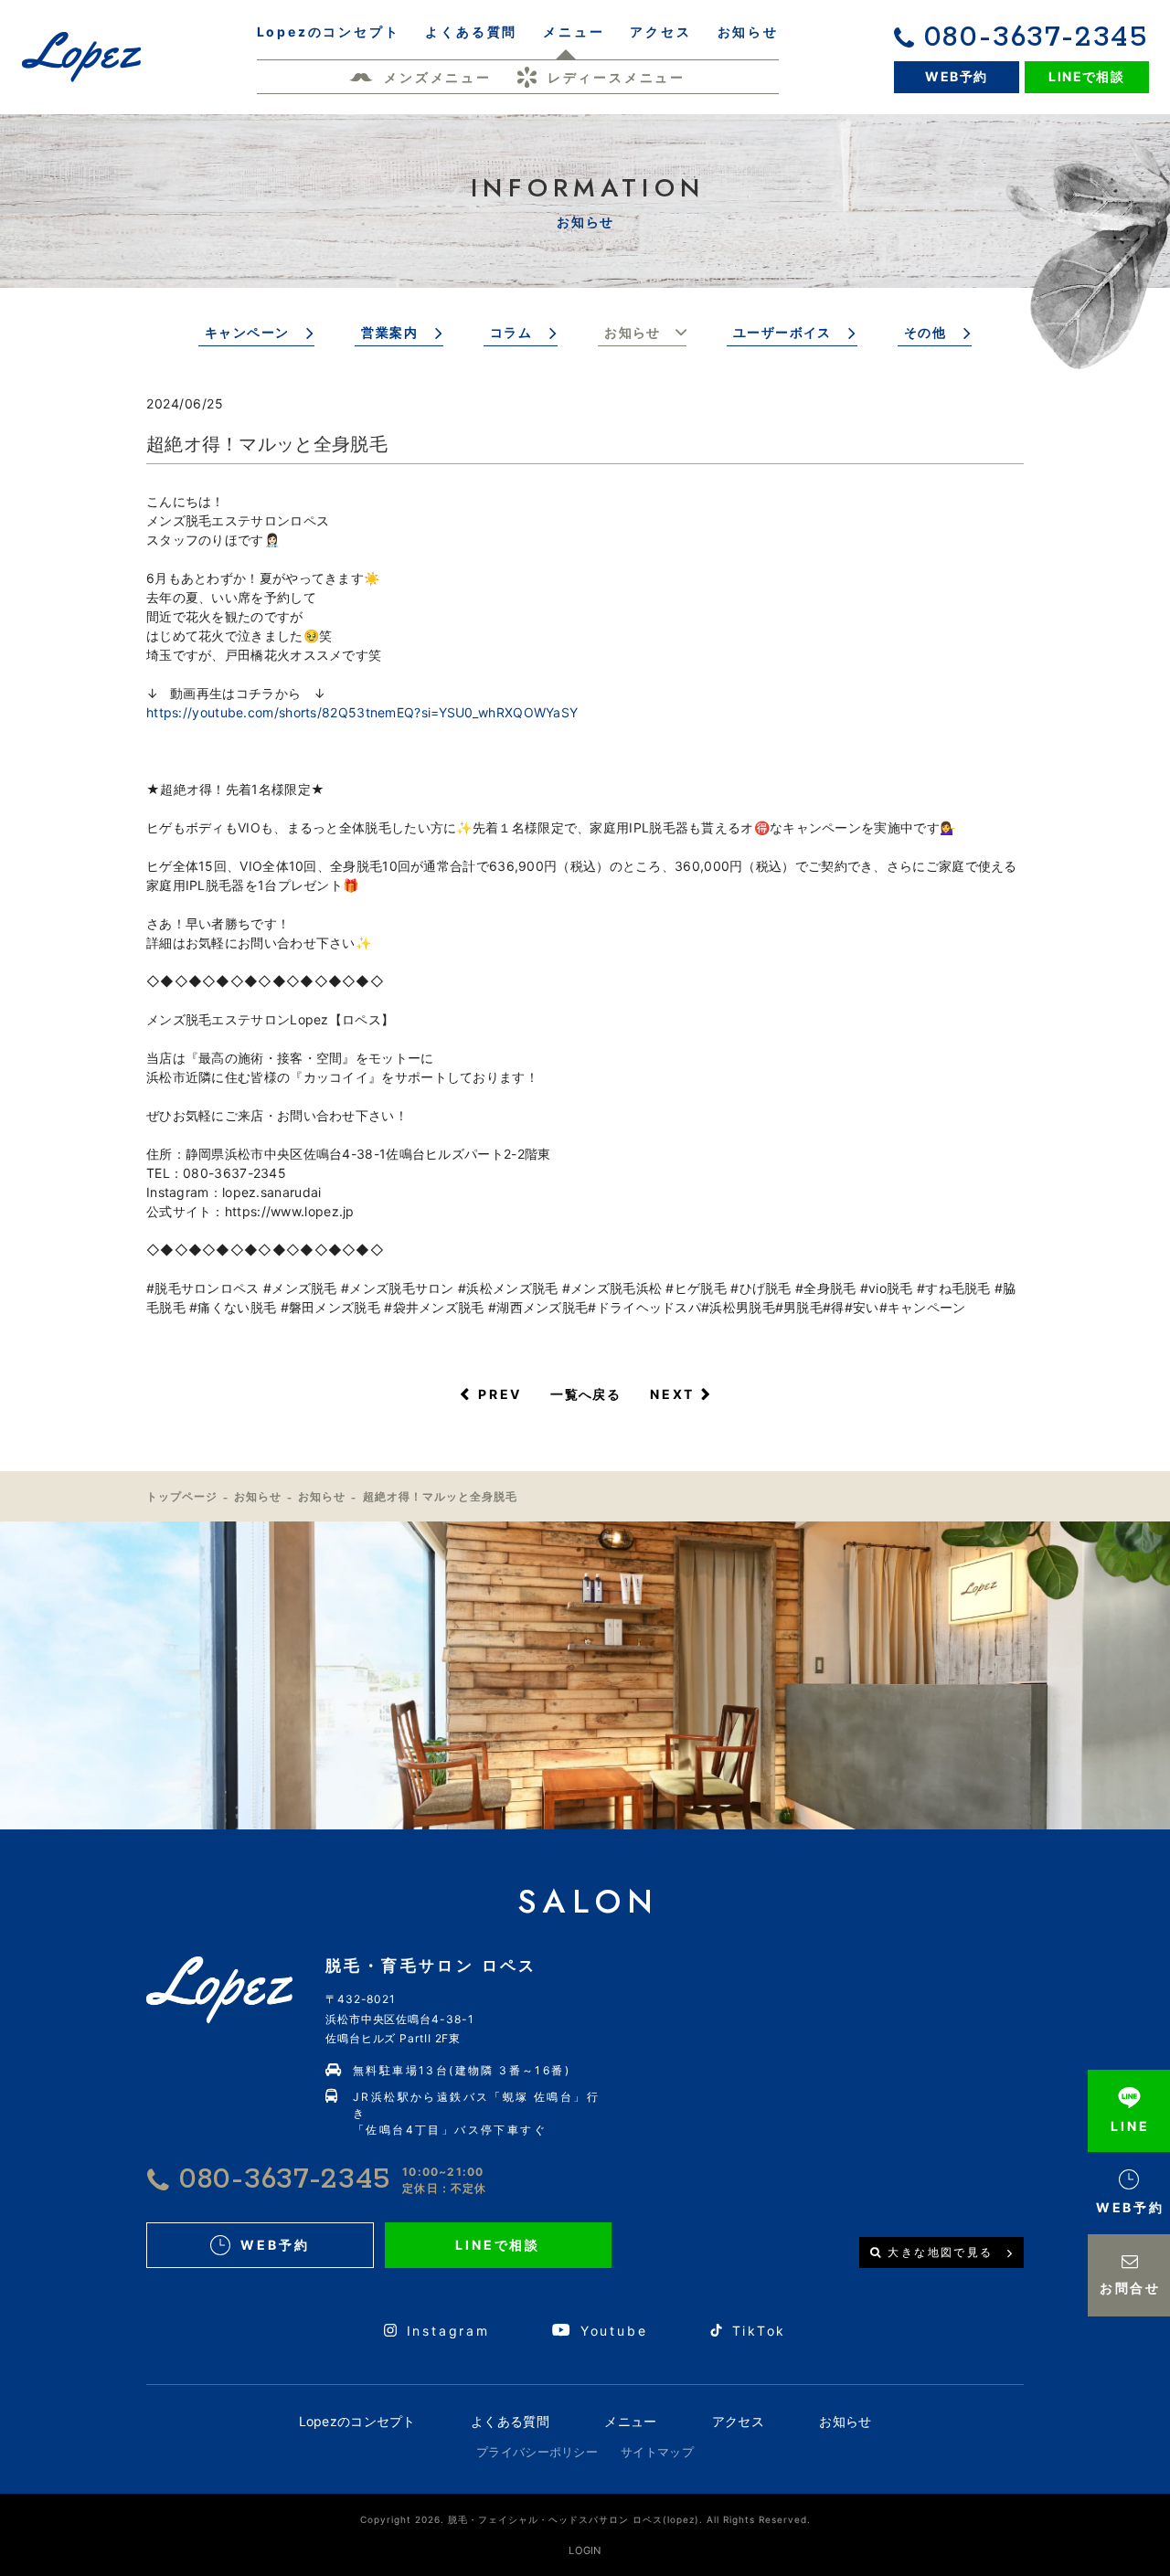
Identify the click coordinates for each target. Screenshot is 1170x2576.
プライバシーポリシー (537, 2452)
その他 (925, 332)
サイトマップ (657, 2452)
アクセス (738, 2421)
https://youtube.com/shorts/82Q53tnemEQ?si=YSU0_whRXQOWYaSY (362, 712)
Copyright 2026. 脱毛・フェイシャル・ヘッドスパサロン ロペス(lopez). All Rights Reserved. (585, 2519)
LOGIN (585, 2550)
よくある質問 (510, 2421)
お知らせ (633, 332)
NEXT (672, 1394)
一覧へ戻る (585, 1394)
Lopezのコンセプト (357, 2421)
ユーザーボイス (782, 332)
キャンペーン (247, 332)
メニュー (630, 2421)
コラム (511, 332)
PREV (500, 1394)
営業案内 (389, 332)
